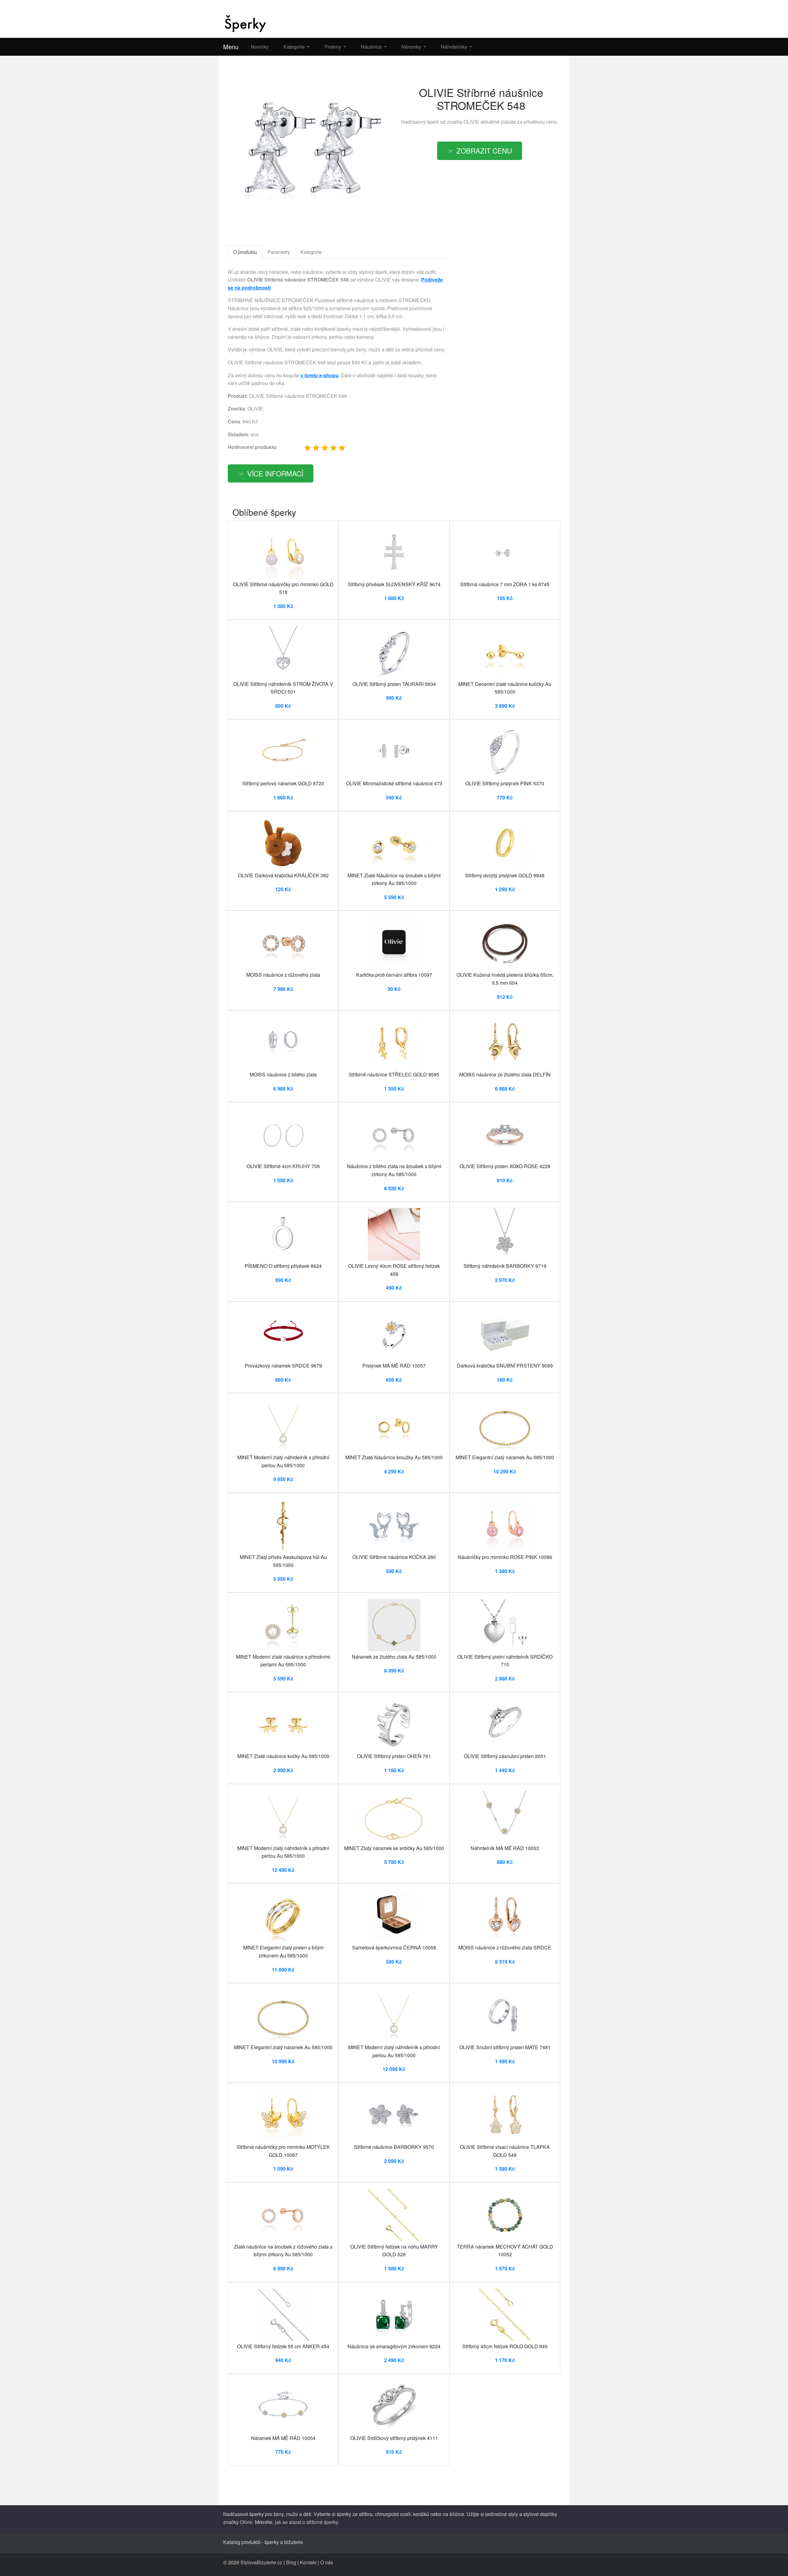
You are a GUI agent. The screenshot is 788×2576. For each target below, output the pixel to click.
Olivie (246, 2522)
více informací (275, 473)
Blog (291, 2562)
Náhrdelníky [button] (455, 47)
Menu (231, 47)
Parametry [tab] (279, 252)
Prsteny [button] (333, 47)
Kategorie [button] (295, 47)
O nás (327, 2562)
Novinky (260, 47)
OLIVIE (471, 122)
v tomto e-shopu (320, 375)
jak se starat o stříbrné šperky (306, 2522)
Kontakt (308, 2562)
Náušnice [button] (372, 47)
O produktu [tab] (245, 252)
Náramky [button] (412, 47)
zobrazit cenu (484, 150)
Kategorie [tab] (311, 252)
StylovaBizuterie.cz (261, 2562)
